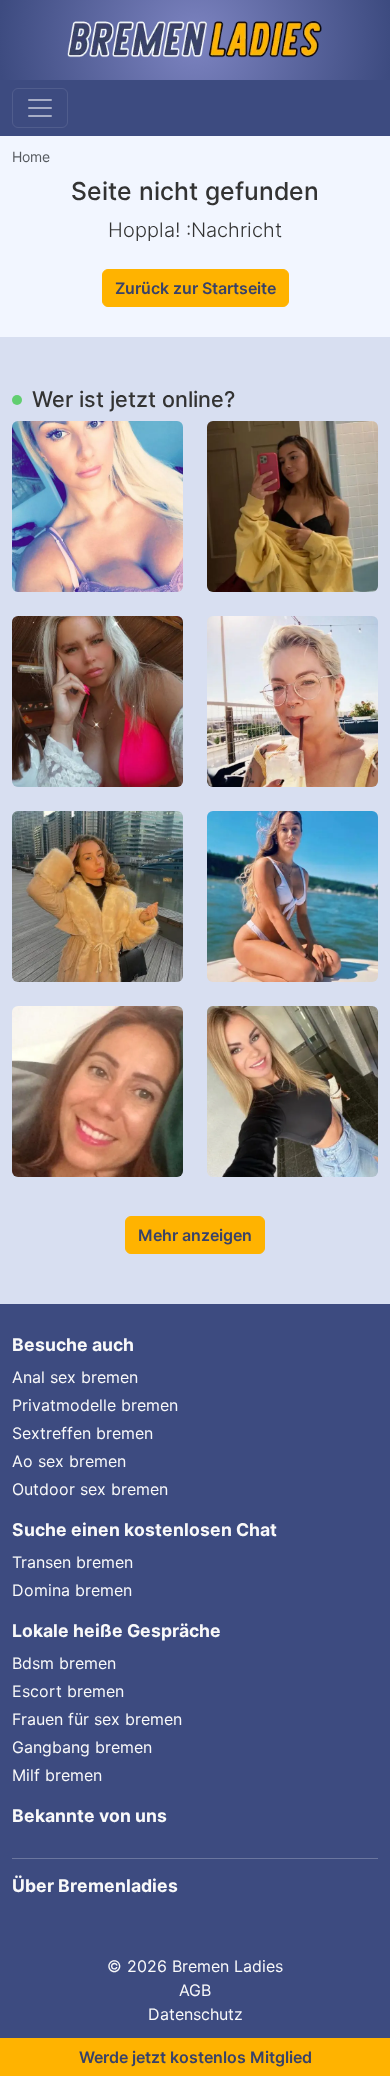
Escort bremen (68, 1691)
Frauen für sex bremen (97, 1719)
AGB (195, 1990)
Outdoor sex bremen (90, 1489)
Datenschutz (195, 2014)
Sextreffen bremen (82, 1433)
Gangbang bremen (82, 1747)
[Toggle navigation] (40, 108)
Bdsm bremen (64, 1663)
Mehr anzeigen (195, 1235)
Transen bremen (72, 1562)
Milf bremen (57, 1775)
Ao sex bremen (69, 1461)
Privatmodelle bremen (95, 1405)
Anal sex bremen (75, 1377)
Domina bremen (72, 1590)
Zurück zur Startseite (195, 288)
